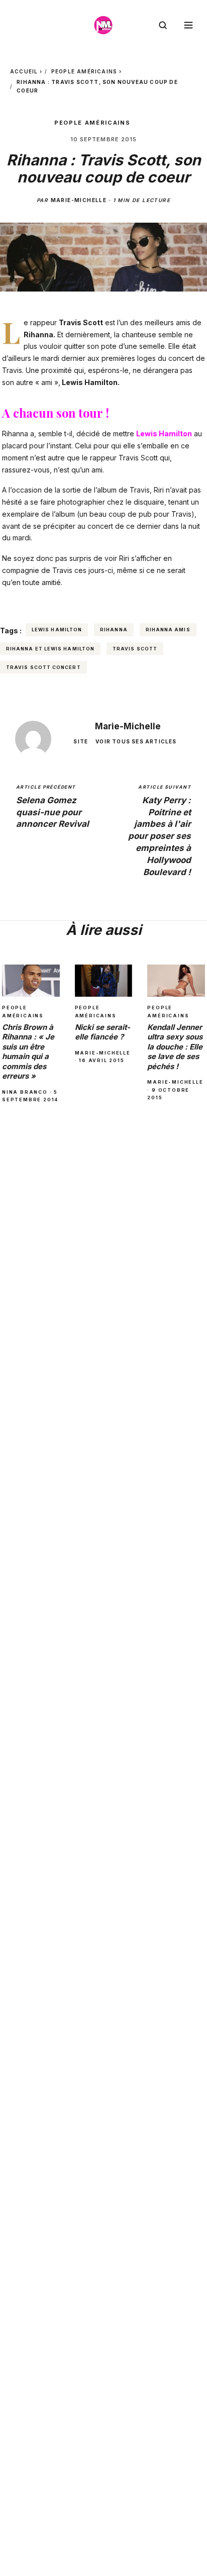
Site (81, 741)
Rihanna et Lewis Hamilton (50, 649)
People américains (84, 71)
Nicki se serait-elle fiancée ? (102, 1032)
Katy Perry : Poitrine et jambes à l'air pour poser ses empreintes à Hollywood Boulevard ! (160, 830)
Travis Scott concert (43, 667)
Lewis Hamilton (57, 630)
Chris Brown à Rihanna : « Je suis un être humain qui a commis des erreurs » (28, 1052)
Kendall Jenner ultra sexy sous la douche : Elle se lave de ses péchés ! (175, 1047)
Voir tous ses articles (136, 741)
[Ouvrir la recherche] (163, 25)
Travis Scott (135, 649)
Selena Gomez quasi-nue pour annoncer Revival (53, 806)
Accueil (24, 71)
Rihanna (114, 630)
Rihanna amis (168, 630)
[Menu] (188, 25)
